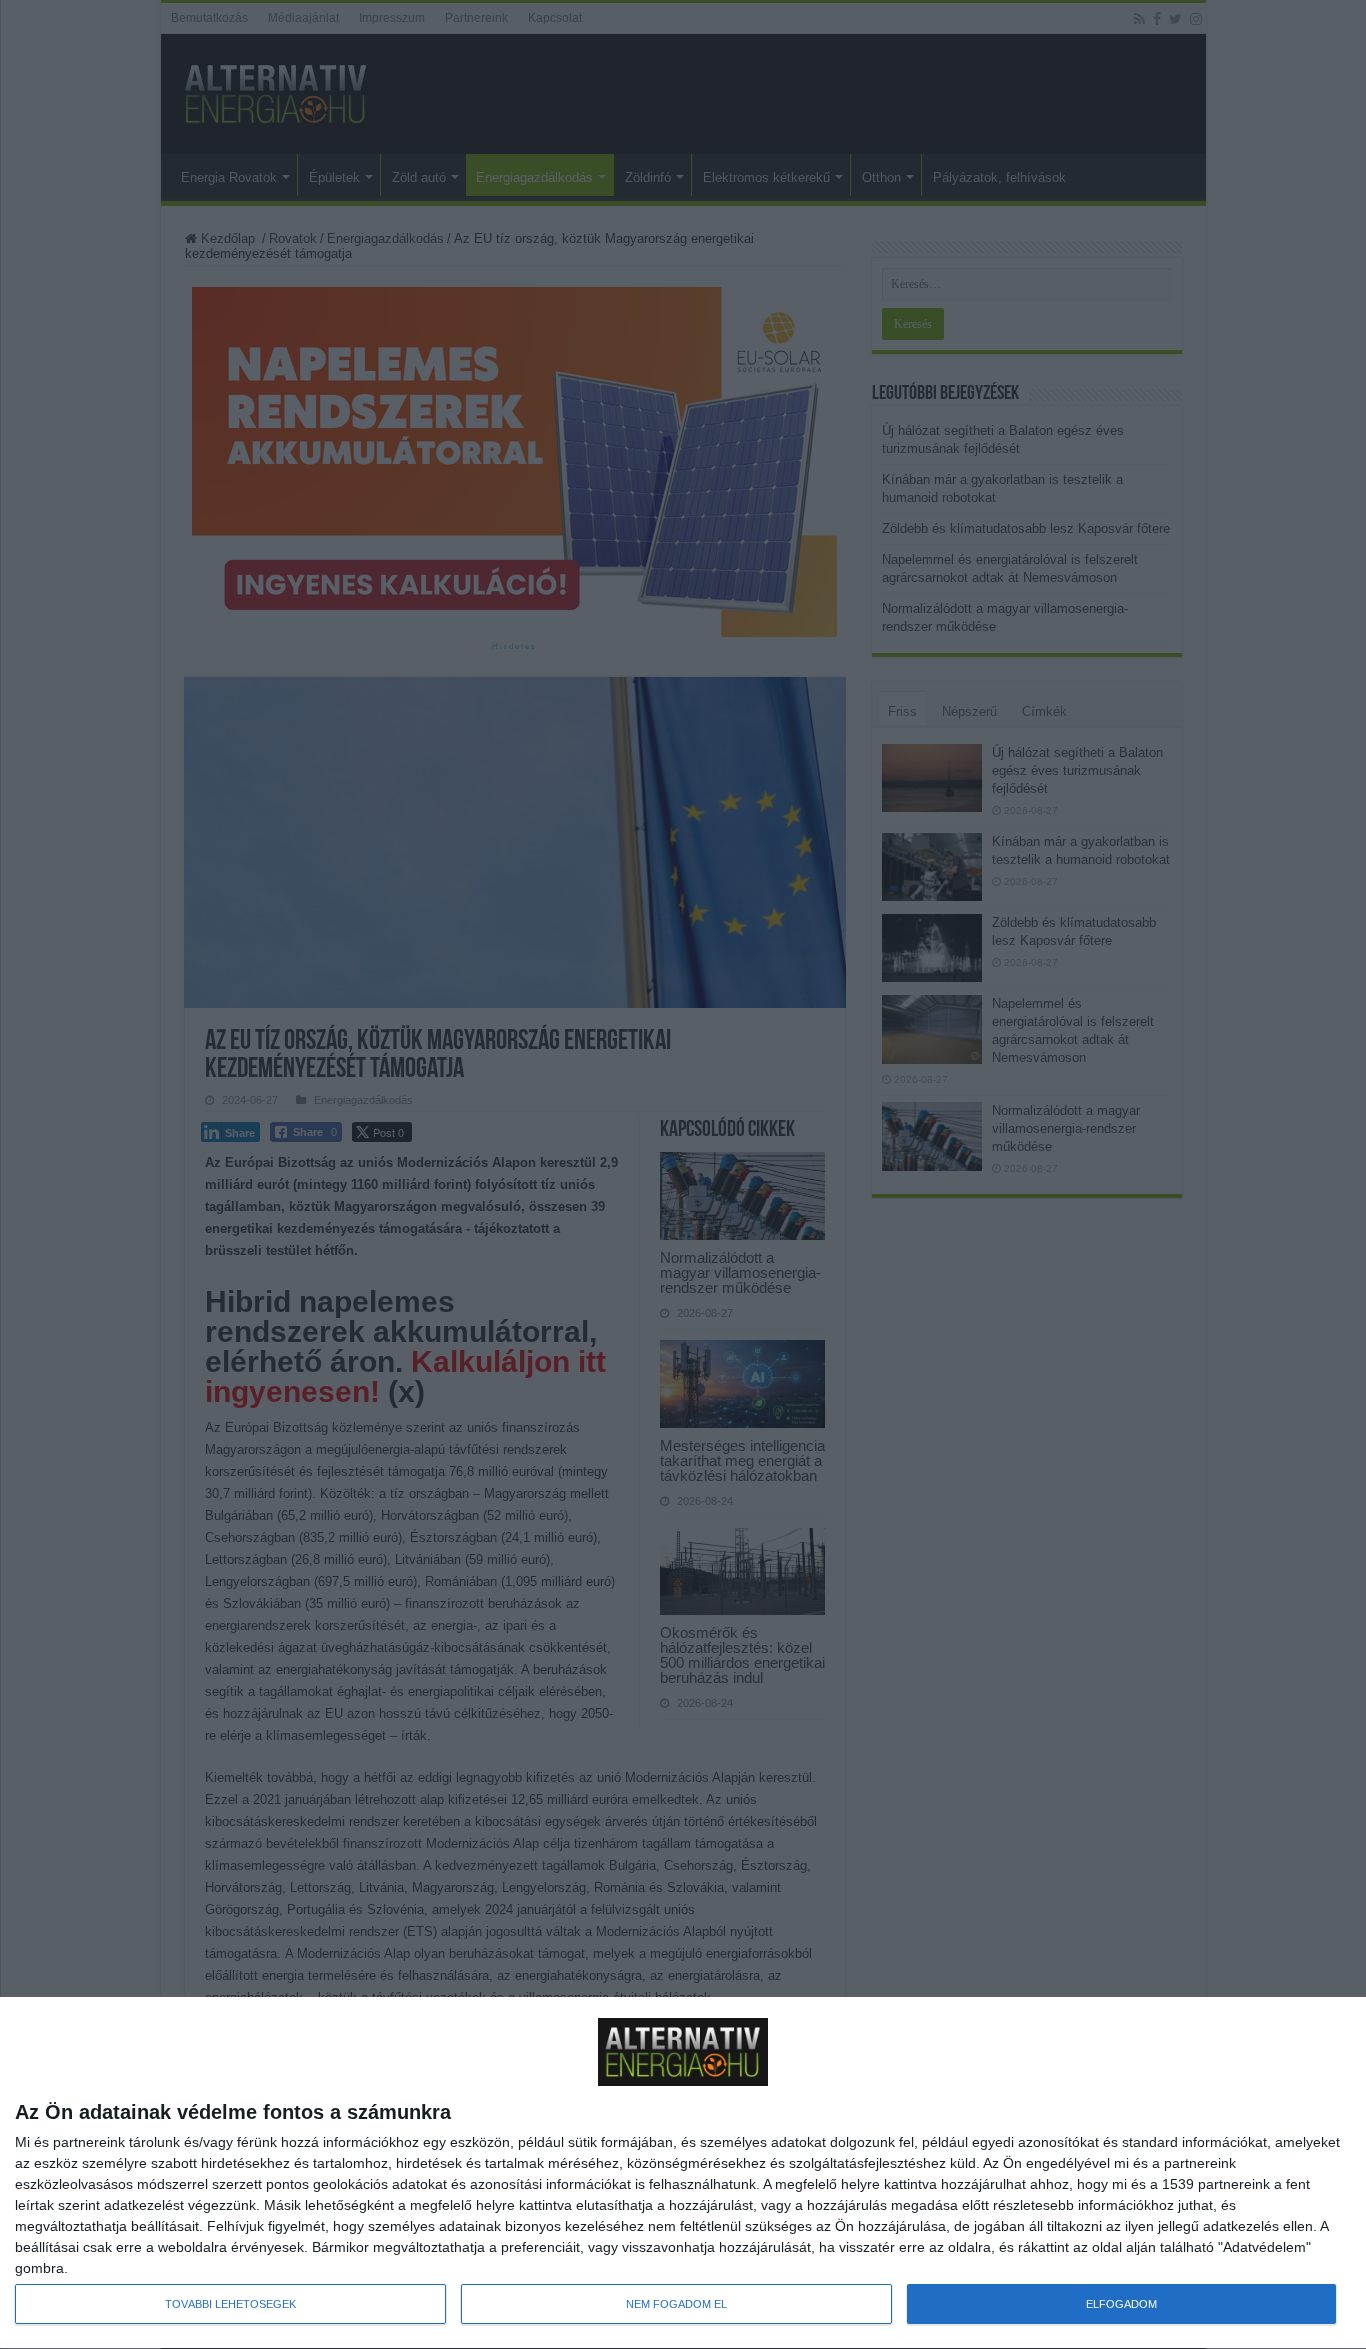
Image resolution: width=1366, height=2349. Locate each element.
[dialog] (683, 2173)
